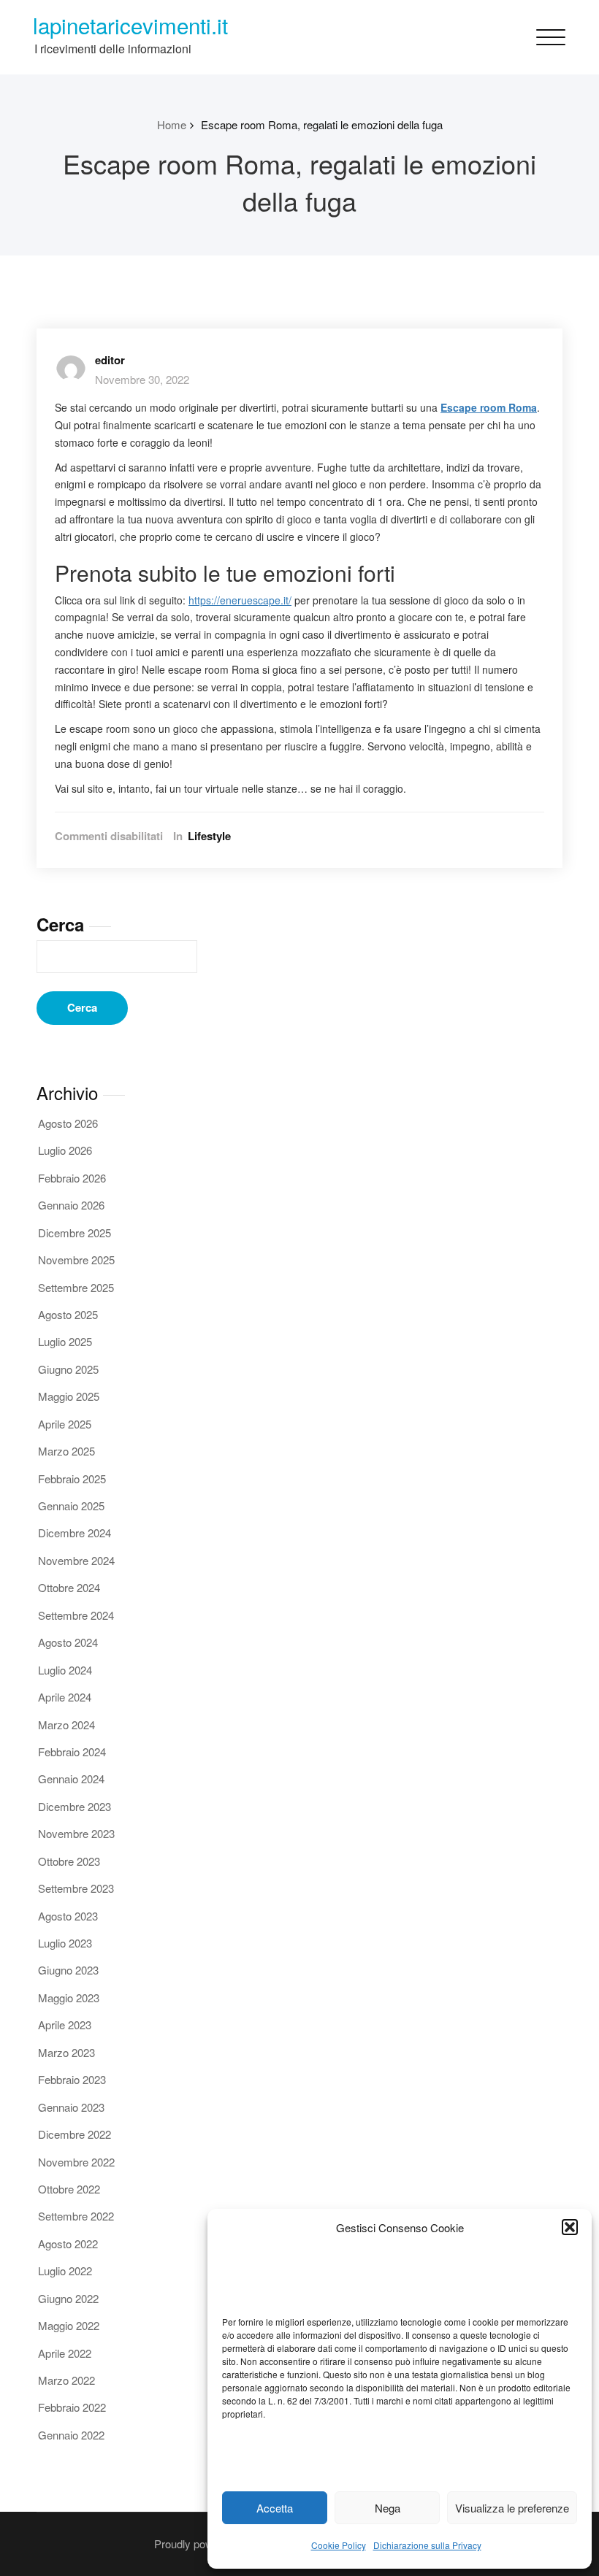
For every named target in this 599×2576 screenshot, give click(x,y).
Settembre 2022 (76, 2216)
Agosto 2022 (68, 2244)
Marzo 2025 (66, 1451)
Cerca (60, 924)
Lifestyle (209, 836)
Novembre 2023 (76, 1833)
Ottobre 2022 (69, 2189)
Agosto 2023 (68, 1916)
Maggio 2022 (69, 2325)
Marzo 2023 (66, 2052)
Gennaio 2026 (71, 1205)
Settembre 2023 (76, 1888)
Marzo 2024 (66, 1725)
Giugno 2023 (68, 1970)
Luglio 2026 (65, 1150)
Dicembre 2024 (75, 1533)
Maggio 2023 (69, 1998)
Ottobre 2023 (69, 1861)
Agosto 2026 (68, 1123)
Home (172, 124)
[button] (570, 2227)
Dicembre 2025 (75, 1233)
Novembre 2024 (76, 1560)
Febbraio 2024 (72, 1752)
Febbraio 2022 (72, 2407)
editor (110, 360)
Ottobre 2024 (69, 1587)
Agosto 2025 (68, 1314)
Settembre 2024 (76, 1615)
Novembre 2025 (76, 1260)
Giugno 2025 (68, 1369)
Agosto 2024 (68, 1642)
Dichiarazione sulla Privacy (427, 2545)
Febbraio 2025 (72, 1479)
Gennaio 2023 (71, 2107)
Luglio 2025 (65, 1341)
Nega (388, 2508)
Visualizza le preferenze (512, 2508)
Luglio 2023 (65, 1943)
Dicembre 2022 (75, 2134)
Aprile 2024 (65, 1697)
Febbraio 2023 (72, 2079)
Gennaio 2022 (71, 2435)
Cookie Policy (339, 2545)
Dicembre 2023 (75, 1806)
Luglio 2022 (65, 2271)
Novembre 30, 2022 (142, 379)
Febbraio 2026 (72, 1178)
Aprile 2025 (65, 1424)
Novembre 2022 (76, 2162)
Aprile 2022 (65, 2353)
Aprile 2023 (65, 2025)
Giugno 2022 (68, 2298)
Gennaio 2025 (71, 1506)
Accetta (275, 2508)
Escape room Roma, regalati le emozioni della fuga (322, 124)
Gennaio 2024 (71, 1779)
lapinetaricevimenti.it (130, 25)
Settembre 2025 (76, 1287)
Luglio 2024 (65, 1670)
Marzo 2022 (66, 2380)
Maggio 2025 (69, 1396)
